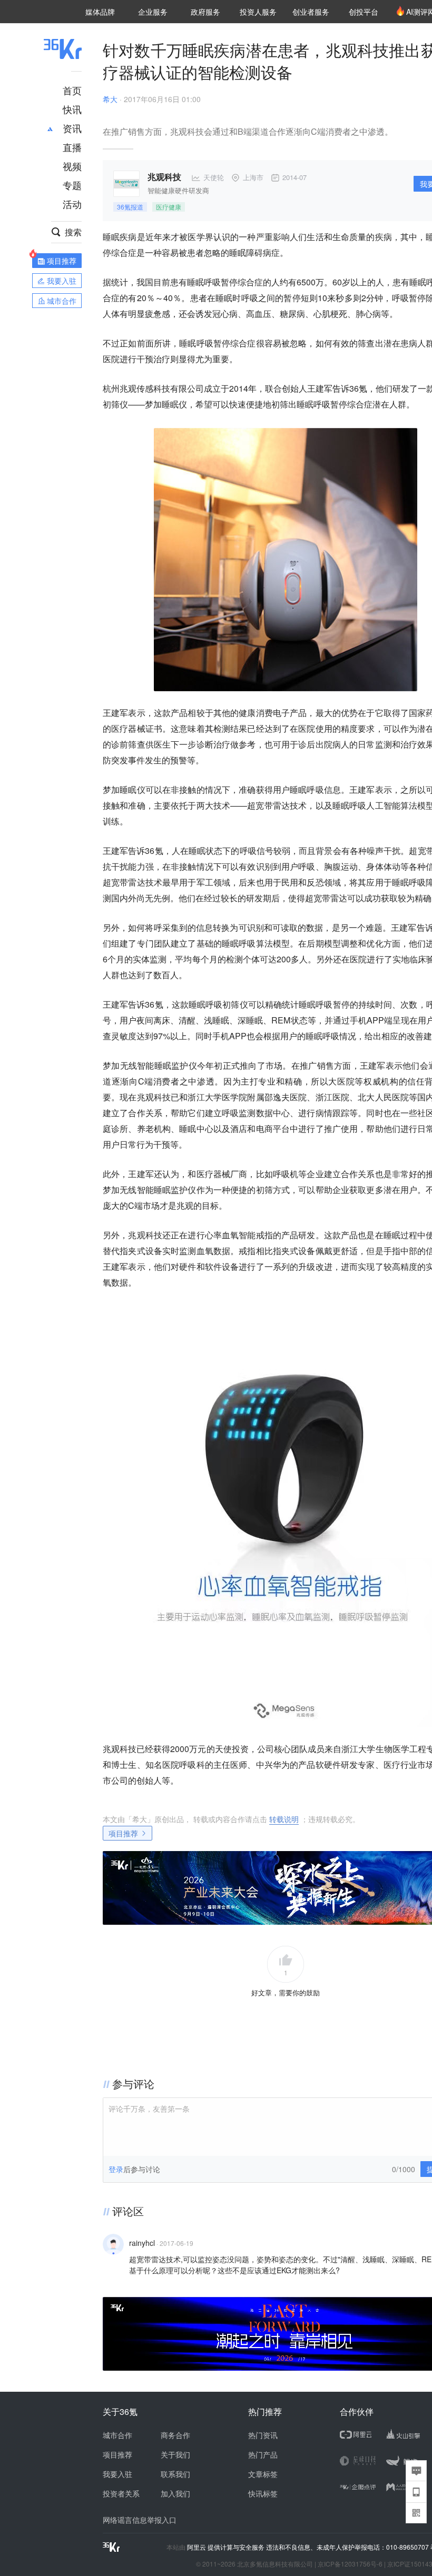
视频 (72, 166)
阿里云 (197, 2547)
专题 (72, 185)
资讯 (72, 128)
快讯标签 (263, 2493)
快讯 (72, 109)
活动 (72, 204)
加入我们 (175, 2493)
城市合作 (117, 2435)
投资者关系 (121, 2493)
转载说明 (284, 1819)
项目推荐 (123, 1833)
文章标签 (263, 2474)
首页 (72, 90)
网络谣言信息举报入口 (140, 2520)
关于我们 (175, 2454)
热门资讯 (263, 2435)
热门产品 (263, 2454)
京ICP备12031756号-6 (350, 2564)
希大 (110, 99)
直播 (72, 147)
